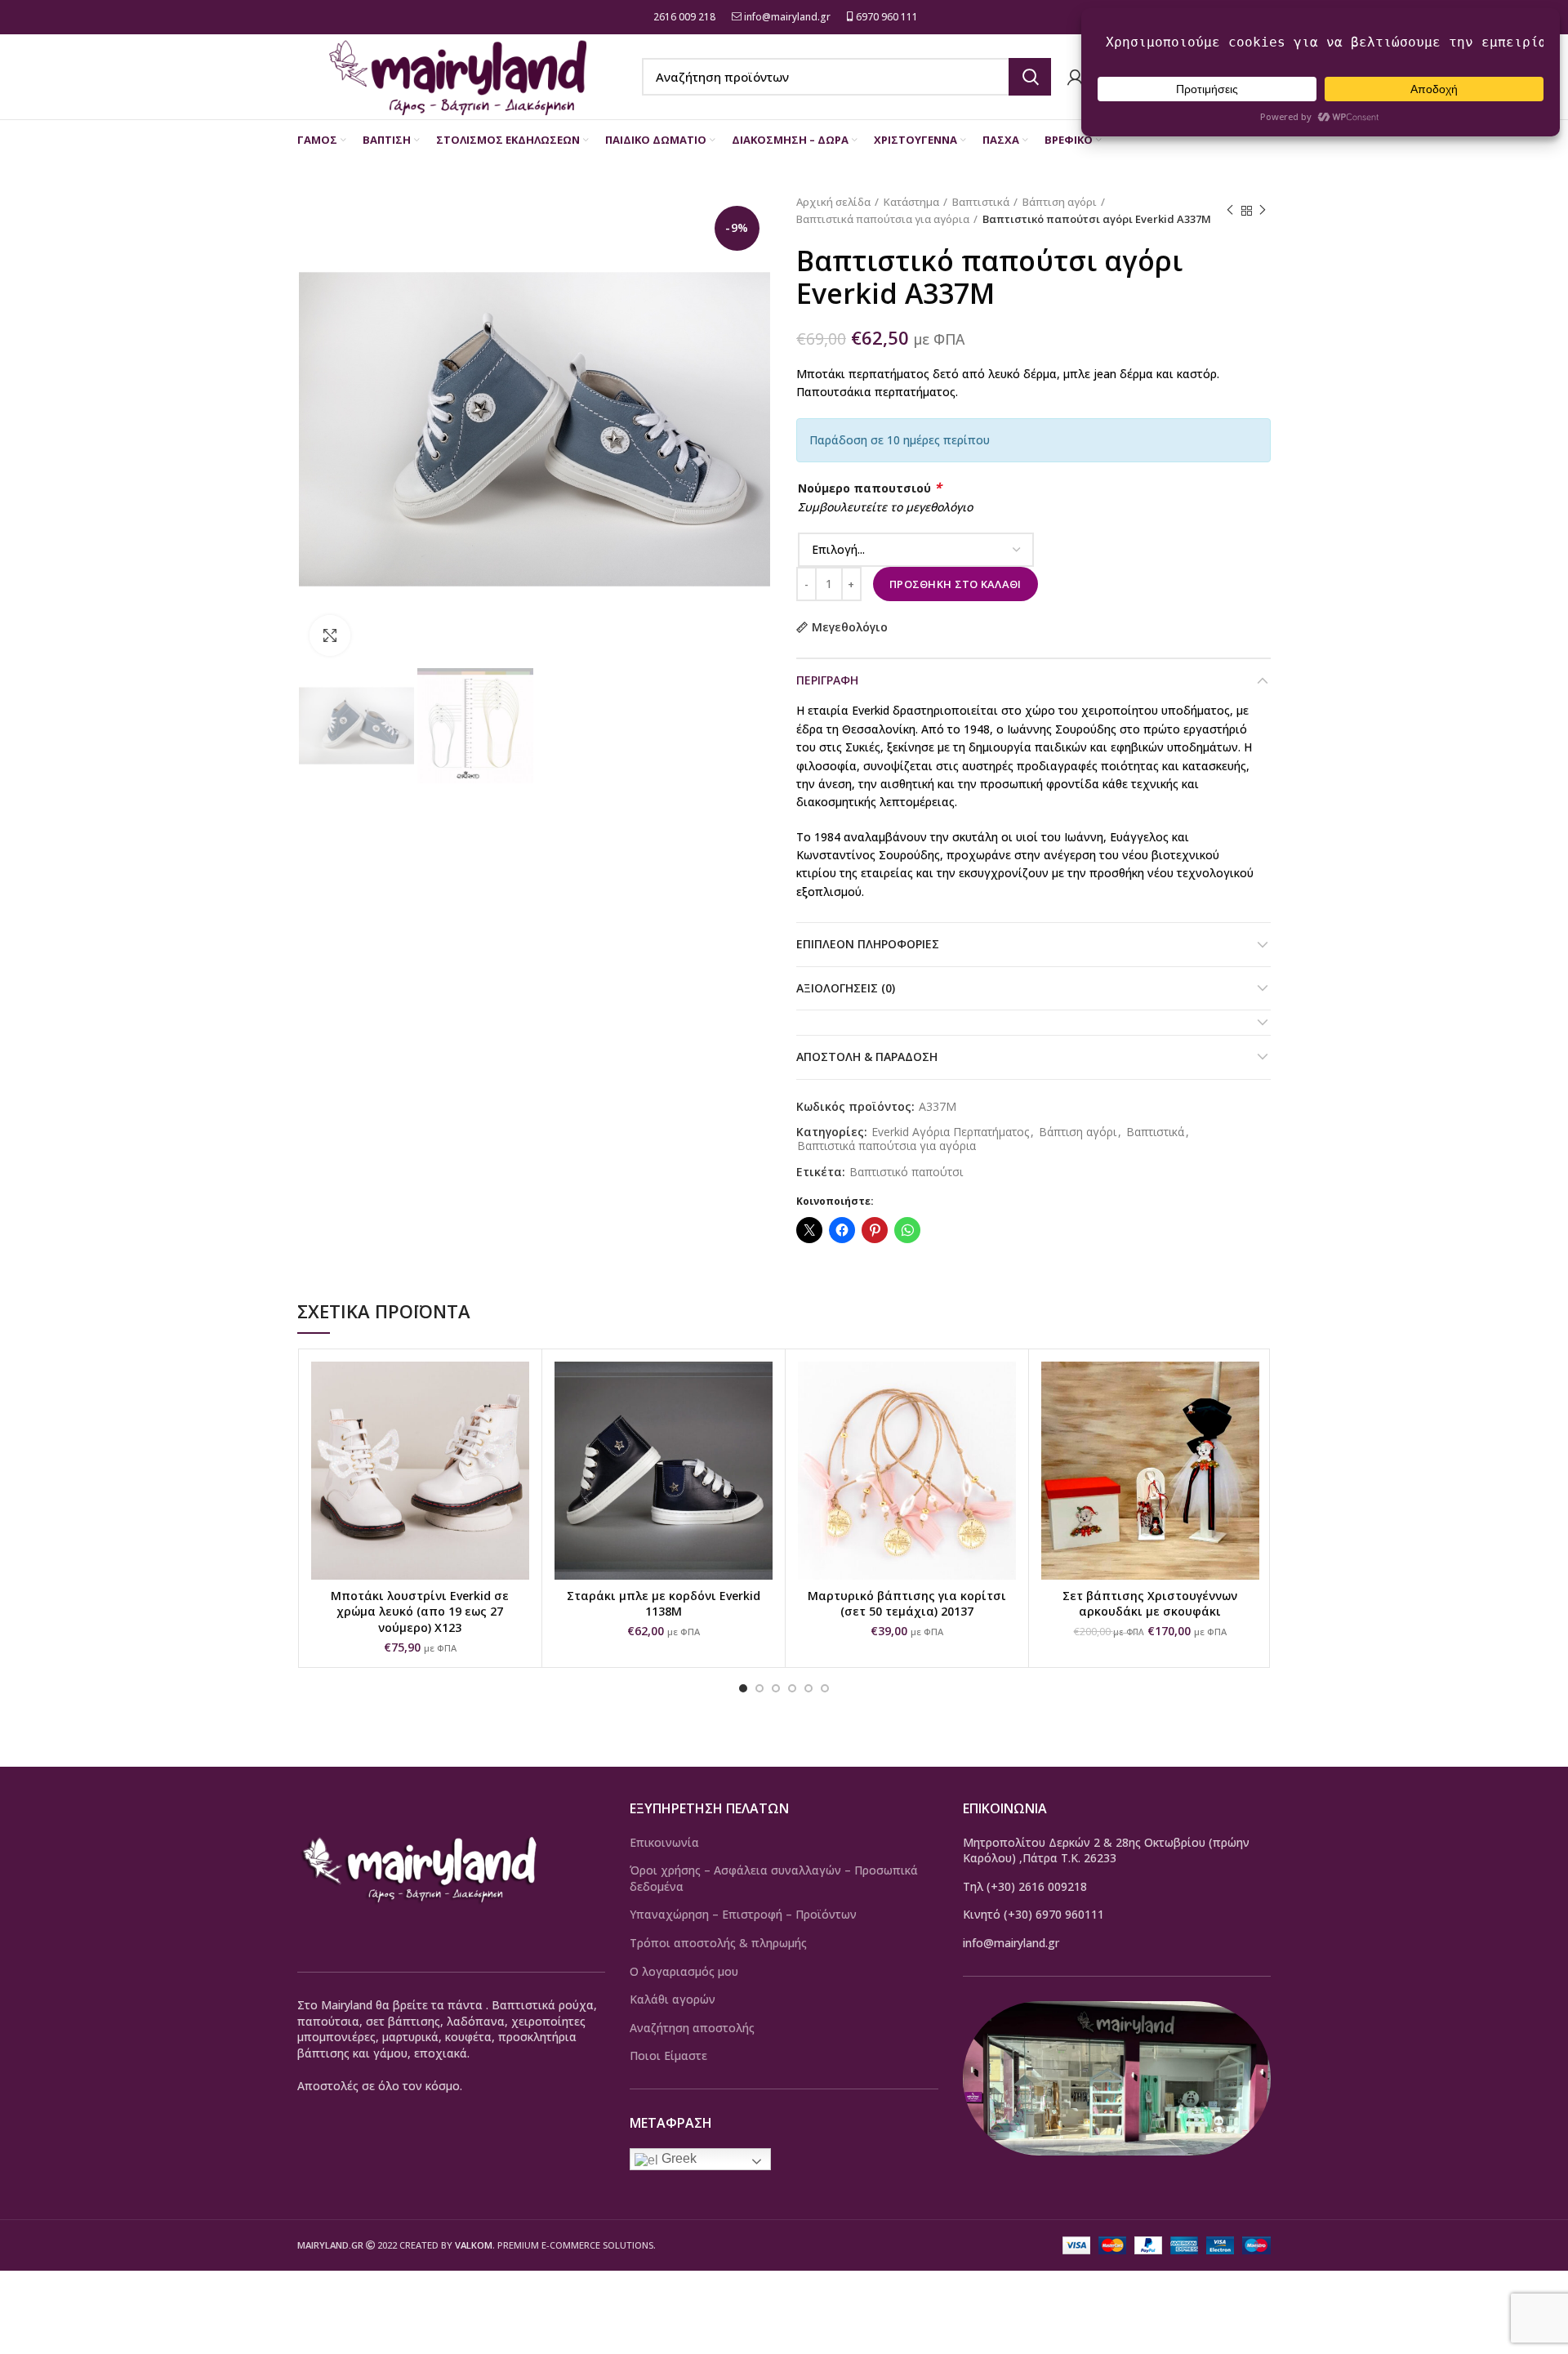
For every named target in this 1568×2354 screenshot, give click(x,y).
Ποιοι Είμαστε (668, 2055)
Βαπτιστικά (981, 202)
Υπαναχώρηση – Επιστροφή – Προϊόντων (743, 1914)
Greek (677, 2158)
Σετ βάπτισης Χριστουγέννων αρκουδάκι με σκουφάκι (1150, 1604)
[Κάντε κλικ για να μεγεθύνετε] (330, 635)
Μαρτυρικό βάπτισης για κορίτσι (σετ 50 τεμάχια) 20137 (907, 1604)
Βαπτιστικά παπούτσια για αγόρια (883, 219)
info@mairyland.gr (787, 17)
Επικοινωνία (664, 1842)
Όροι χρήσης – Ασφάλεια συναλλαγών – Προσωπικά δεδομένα (774, 1878)
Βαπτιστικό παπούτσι (906, 1173)
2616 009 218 (683, 17)
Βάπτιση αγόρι (1060, 202)
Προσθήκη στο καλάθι (955, 584)
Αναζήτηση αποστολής (692, 2028)
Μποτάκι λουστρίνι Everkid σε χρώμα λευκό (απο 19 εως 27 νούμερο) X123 (420, 1612)
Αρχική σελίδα (833, 202)
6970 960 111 (886, 17)
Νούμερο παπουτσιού (870, 488)
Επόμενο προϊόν (1263, 211)
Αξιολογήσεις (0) (846, 988)
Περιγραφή (827, 680)
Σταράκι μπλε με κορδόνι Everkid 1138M (664, 1604)
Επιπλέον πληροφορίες (868, 944)
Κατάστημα (911, 202)
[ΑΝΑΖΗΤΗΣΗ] (1030, 77)
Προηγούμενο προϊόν (1230, 211)
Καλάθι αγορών (673, 1999)
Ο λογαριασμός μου (684, 1971)
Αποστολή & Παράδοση (867, 1057)
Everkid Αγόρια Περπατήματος (950, 1132)
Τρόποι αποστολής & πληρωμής (718, 1943)
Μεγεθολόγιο (850, 627)
